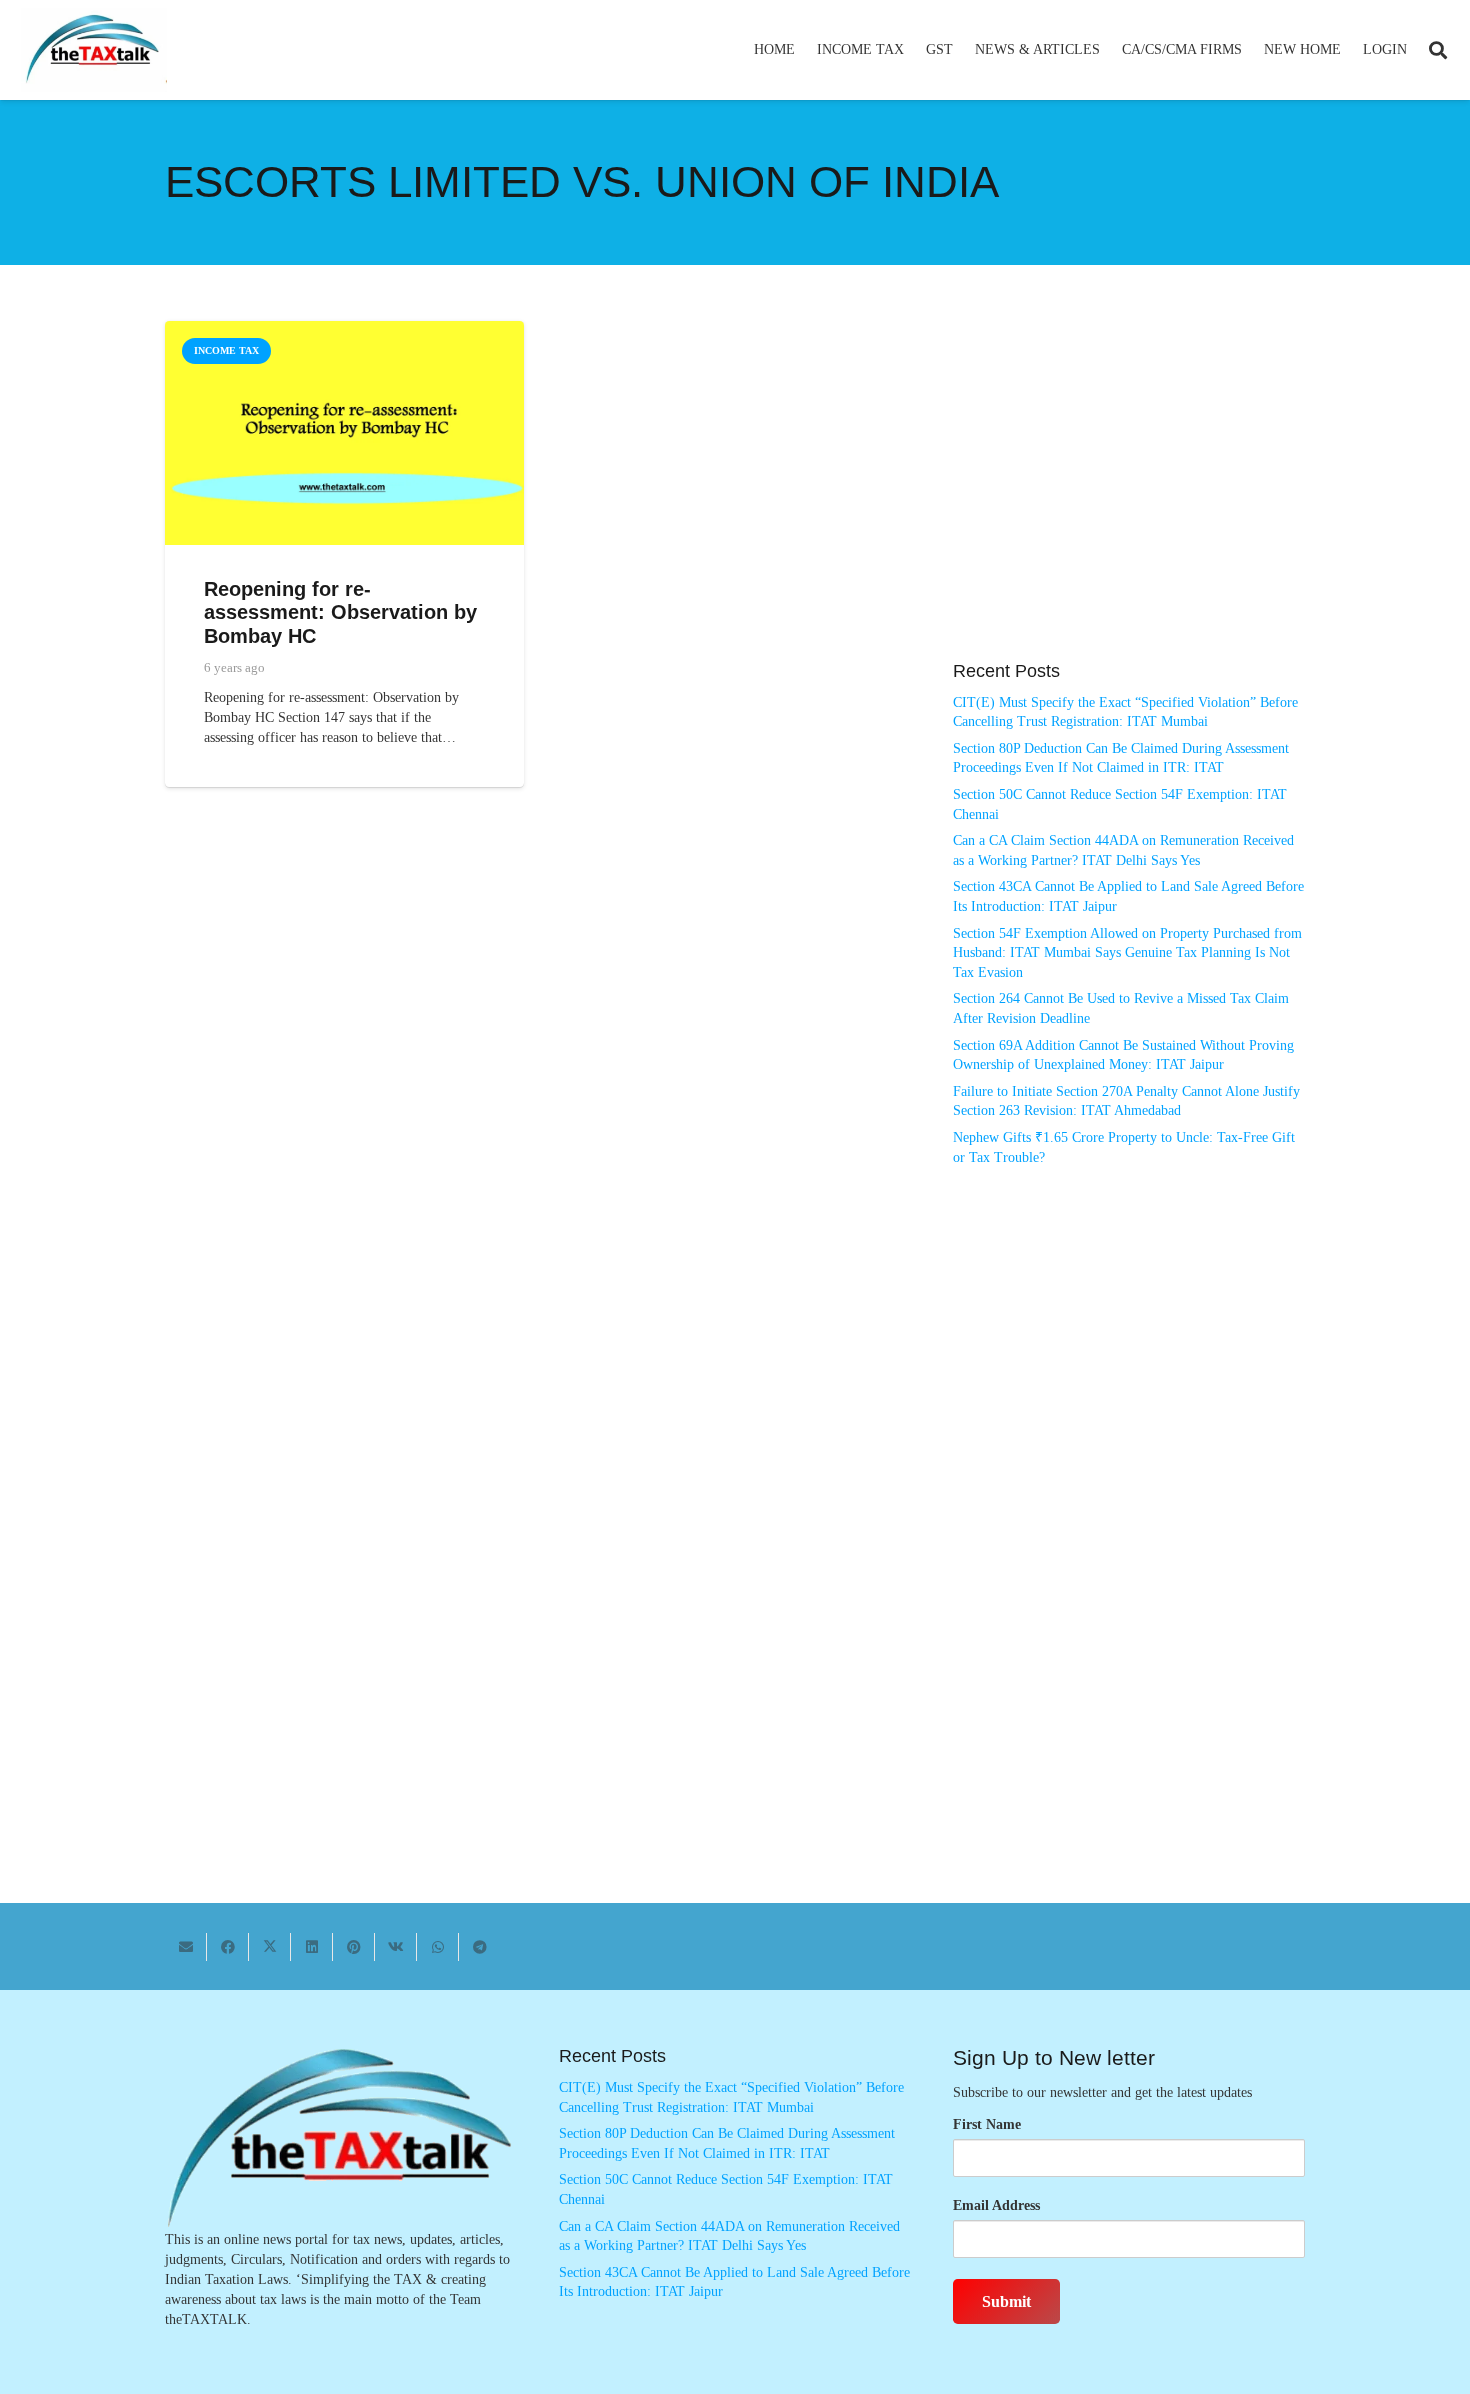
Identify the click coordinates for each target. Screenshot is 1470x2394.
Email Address (996, 2205)
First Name (987, 2124)
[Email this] (186, 1947)
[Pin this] (354, 1947)
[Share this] (228, 1947)
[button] (912, 50)
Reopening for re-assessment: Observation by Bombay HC (340, 612)
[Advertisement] (1129, 501)
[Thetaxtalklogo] (94, 50)
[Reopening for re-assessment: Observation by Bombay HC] (344, 330)
